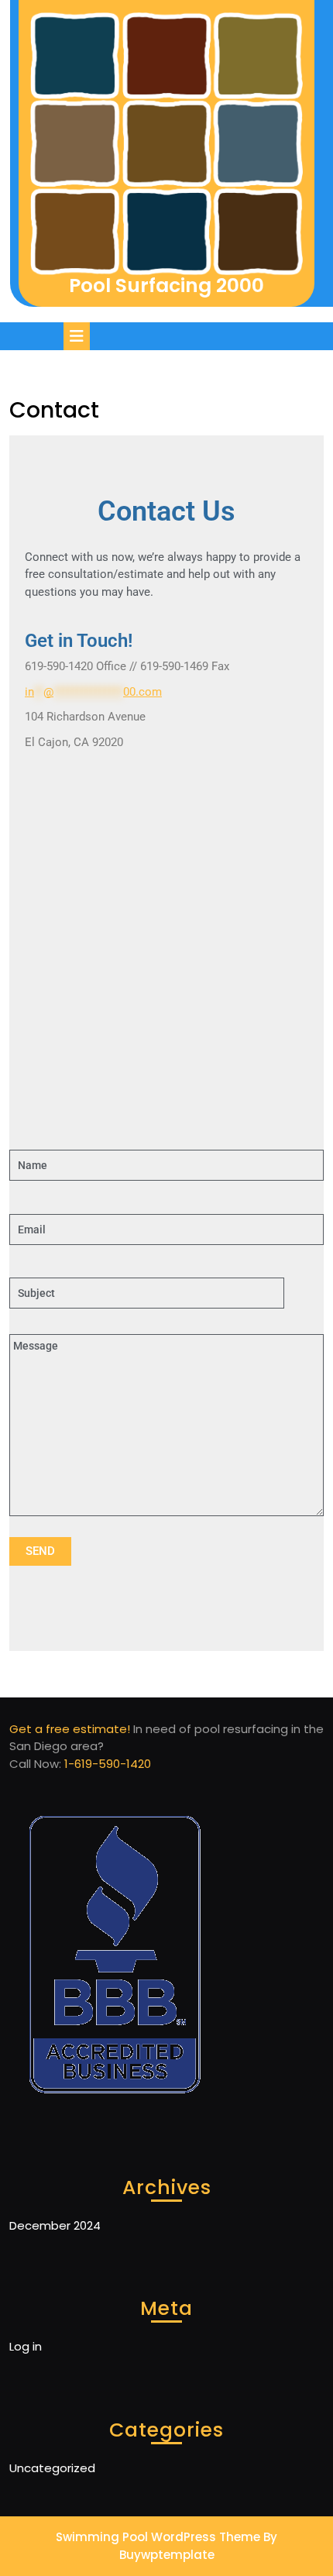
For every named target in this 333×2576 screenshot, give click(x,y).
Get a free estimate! (70, 1729)
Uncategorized (52, 2468)
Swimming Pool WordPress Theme (158, 2537)
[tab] (79, 336)
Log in (26, 2346)
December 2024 (55, 2225)
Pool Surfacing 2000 (166, 285)
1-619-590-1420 (108, 1764)
